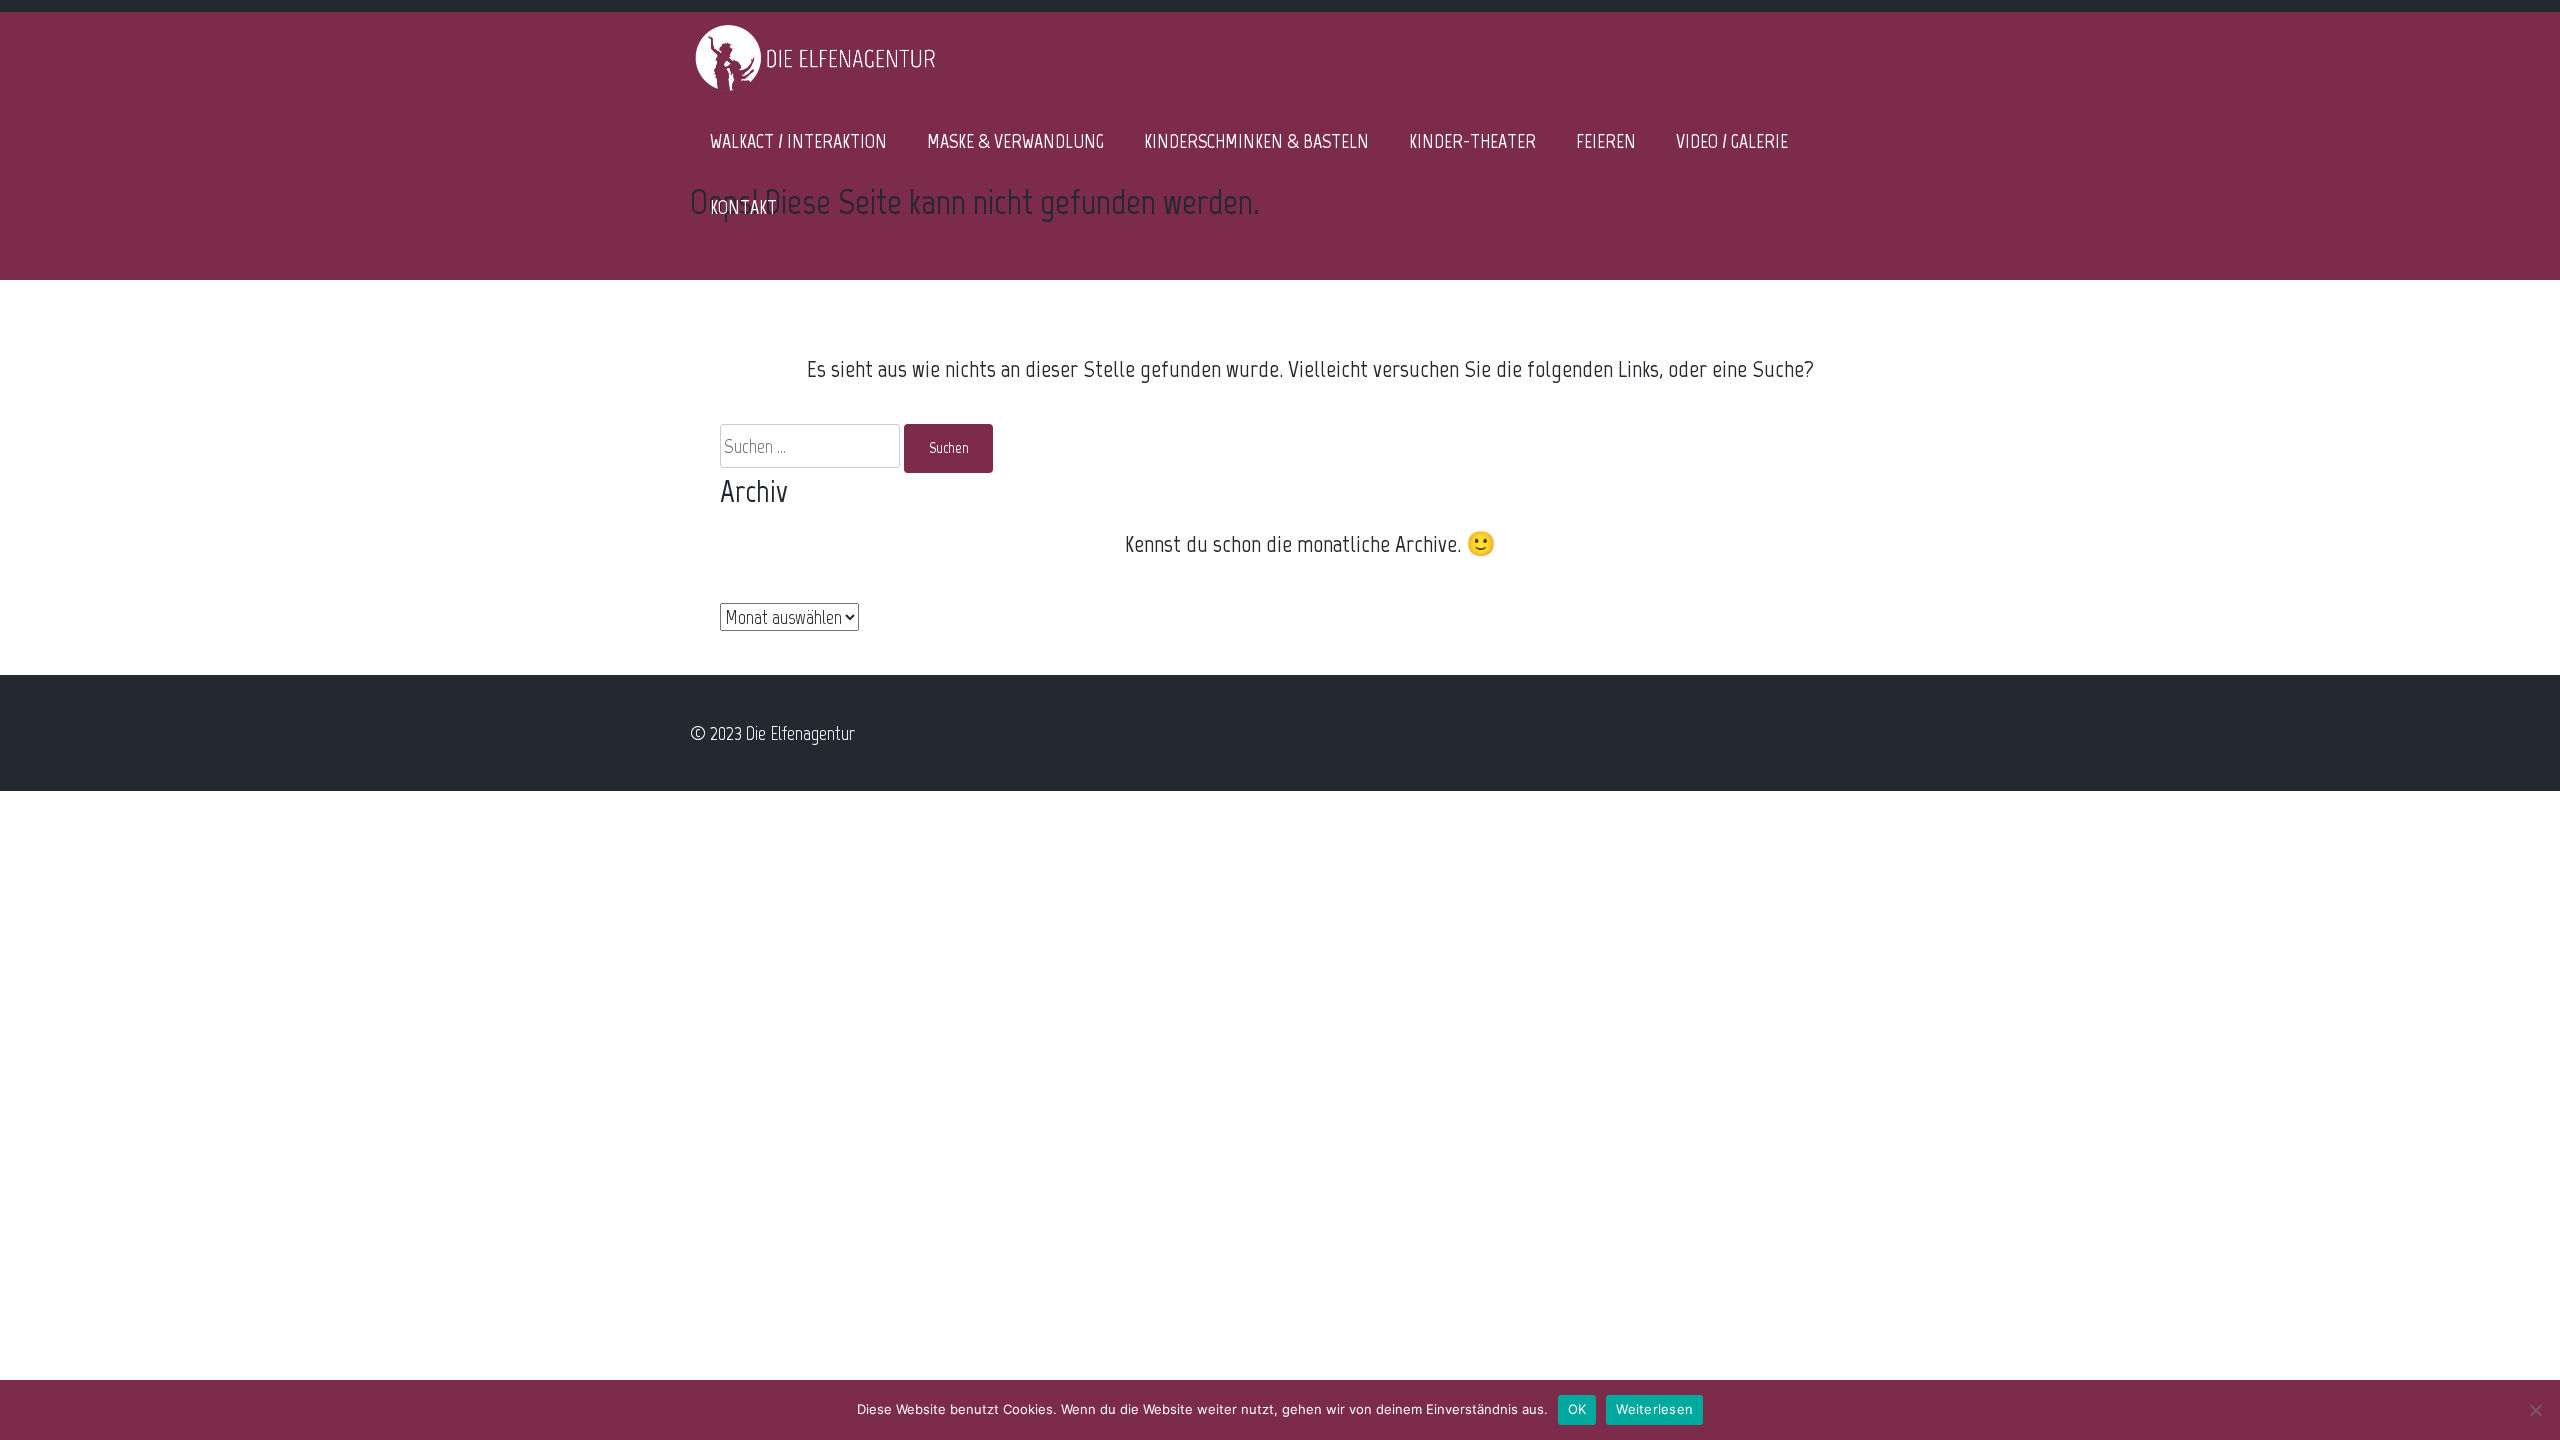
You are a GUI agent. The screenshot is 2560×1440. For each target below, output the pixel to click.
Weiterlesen (1654, 1409)
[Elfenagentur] (815, 90)
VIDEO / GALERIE (1732, 141)
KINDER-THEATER (1472, 141)
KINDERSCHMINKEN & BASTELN (1256, 141)
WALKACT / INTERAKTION (798, 141)
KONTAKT (743, 207)
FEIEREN (1606, 141)
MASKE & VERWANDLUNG (1015, 141)
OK (1577, 1409)
